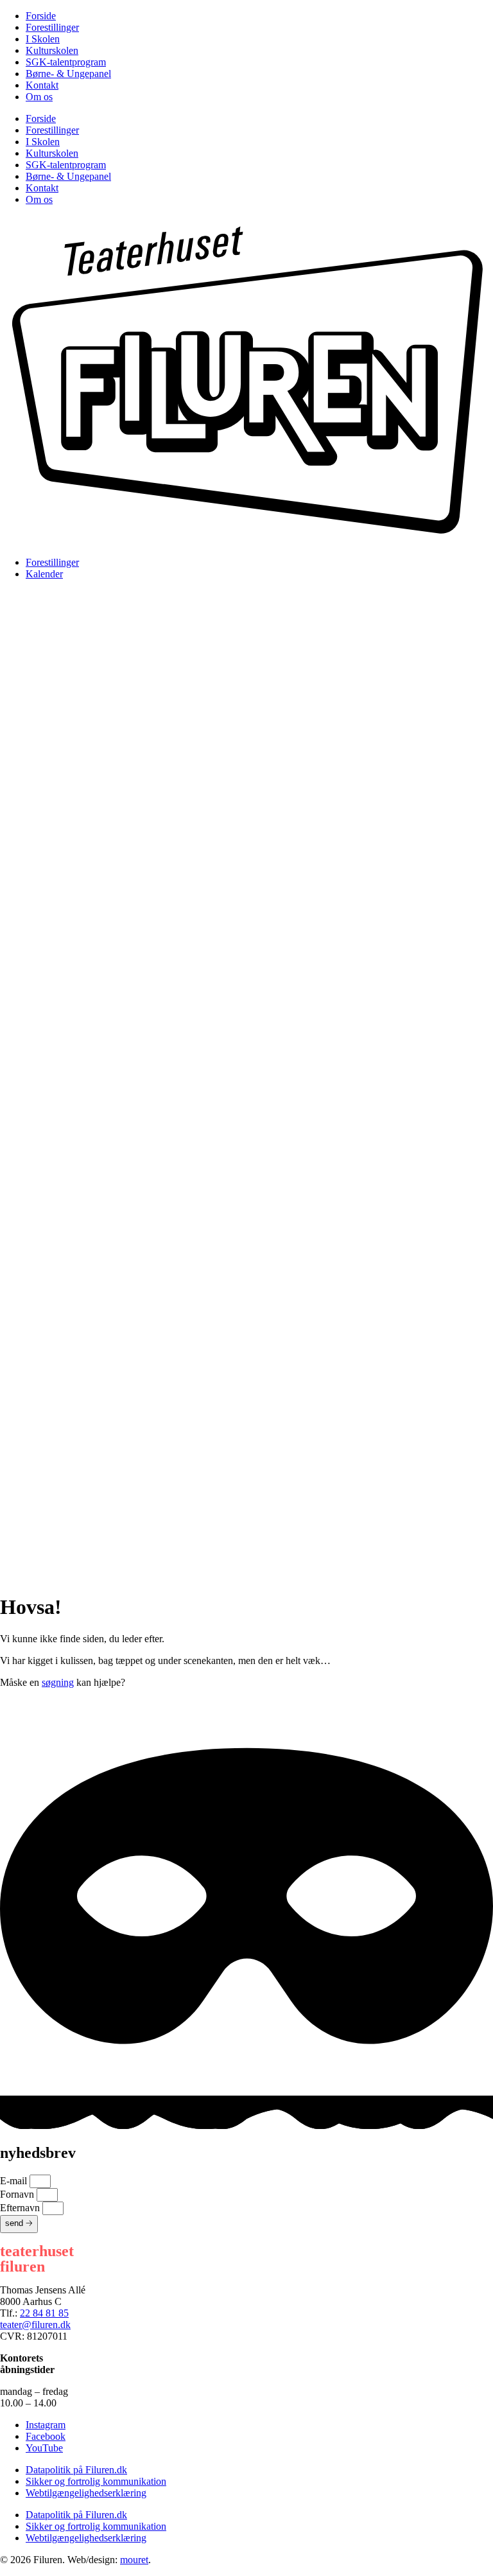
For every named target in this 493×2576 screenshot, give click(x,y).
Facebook (46, 2436)
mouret (134, 2560)
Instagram (46, 2425)
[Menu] (246, 838)
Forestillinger (52, 27)
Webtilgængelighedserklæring (86, 2493)
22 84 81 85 (44, 2313)
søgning (58, 1682)
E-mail (15, 2181)
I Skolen (43, 39)
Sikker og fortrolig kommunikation (96, 2481)
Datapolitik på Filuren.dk (76, 2470)
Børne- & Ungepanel (68, 74)
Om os (39, 97)
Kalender (44, 574)
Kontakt (42, 85)
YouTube (44, 2448)
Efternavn (21, 2208)
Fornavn (18, 2194)
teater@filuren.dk (35, 2325)
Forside (41, 16)
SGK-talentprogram (66, 62)
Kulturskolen (52, 50)
